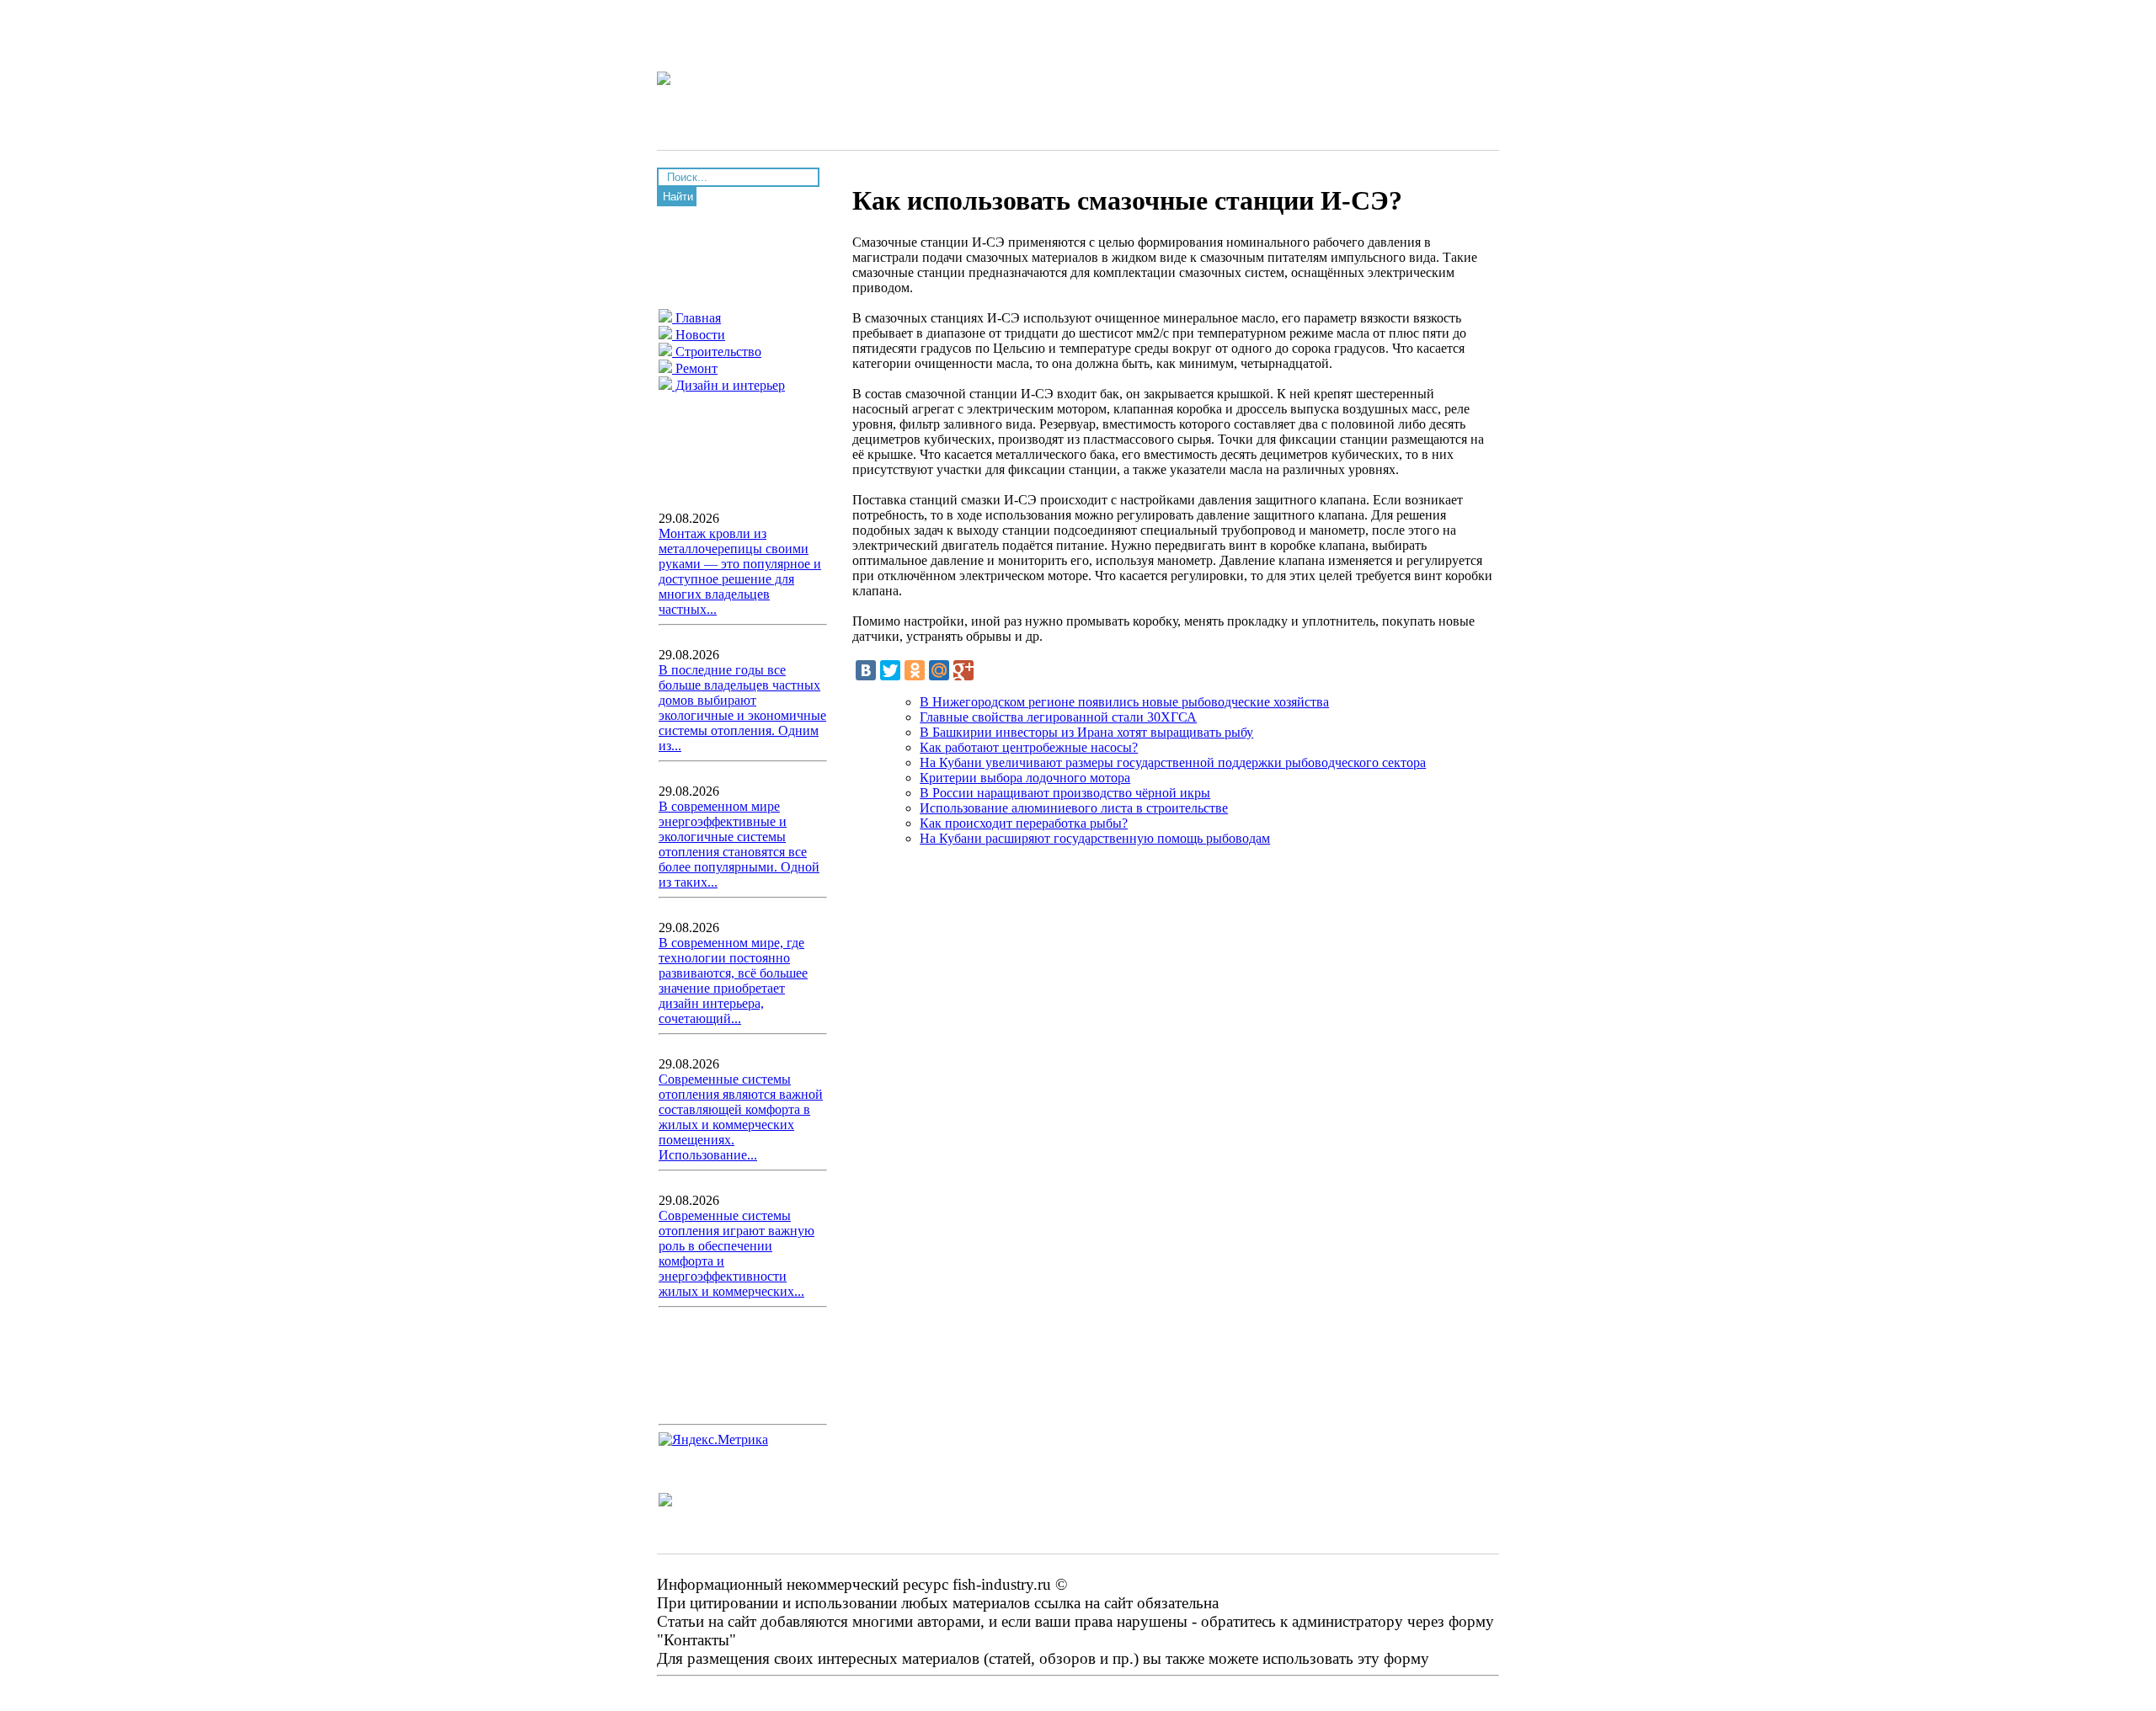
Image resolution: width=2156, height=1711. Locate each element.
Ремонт (695, 368)
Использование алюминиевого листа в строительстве (1074, 808)
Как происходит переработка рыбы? (1024, 823)
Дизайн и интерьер (728, 385)
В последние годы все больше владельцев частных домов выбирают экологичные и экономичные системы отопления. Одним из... (742, 708)
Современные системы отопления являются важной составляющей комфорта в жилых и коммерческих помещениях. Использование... (741, 1117)
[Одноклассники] (915, 670)
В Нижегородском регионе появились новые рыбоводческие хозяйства (1124, 702)
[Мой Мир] (939, 670)
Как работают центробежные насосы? (1029, 747)
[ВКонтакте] (866, 670)
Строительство (717, 352)
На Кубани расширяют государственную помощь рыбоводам (1095, 838)
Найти (678, 197)
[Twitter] (890, 670)
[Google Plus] (963, 670)
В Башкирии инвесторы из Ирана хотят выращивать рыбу (1086, 732)
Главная (696, 318)
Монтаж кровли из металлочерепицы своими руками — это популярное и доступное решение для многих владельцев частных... (740, 571)
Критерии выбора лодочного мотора (1025, 778)
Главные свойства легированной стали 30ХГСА (1058, 717)
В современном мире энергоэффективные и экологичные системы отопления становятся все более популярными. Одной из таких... (739, 844)
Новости (699, 335)
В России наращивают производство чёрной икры (1065, 793)
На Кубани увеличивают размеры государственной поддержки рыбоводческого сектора (1173, 762)
